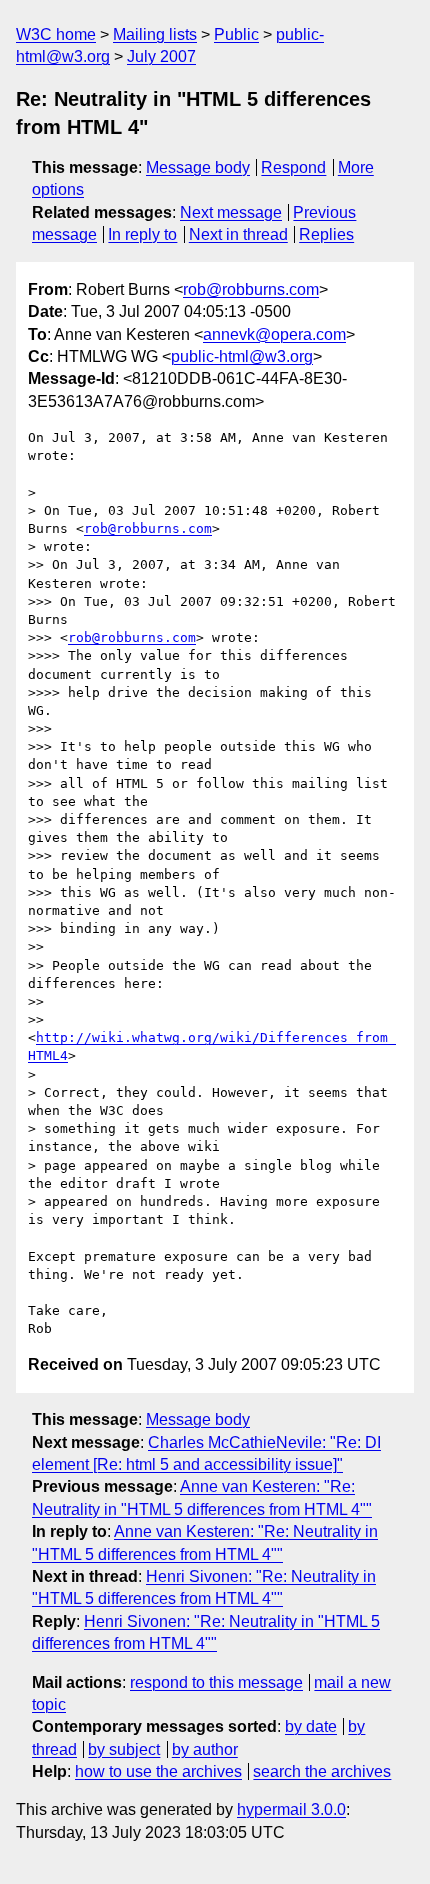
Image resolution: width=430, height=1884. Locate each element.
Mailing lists (155, 34)
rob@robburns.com (251, 289)
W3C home (56, 34)
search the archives (322, 1771)
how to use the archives (158, 1771)
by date (311, 1726)
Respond (293, 167)
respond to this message (216, 1682)
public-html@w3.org (242, 356)
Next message (231, 212)
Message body (198, 167)
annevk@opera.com (274, 334)
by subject (124, 1749)
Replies (326, 234)
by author (205, 1749)
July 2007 (161, 56)
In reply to (142, 234)
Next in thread (238, 234)
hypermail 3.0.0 (291, 1809)
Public (236, 34)
